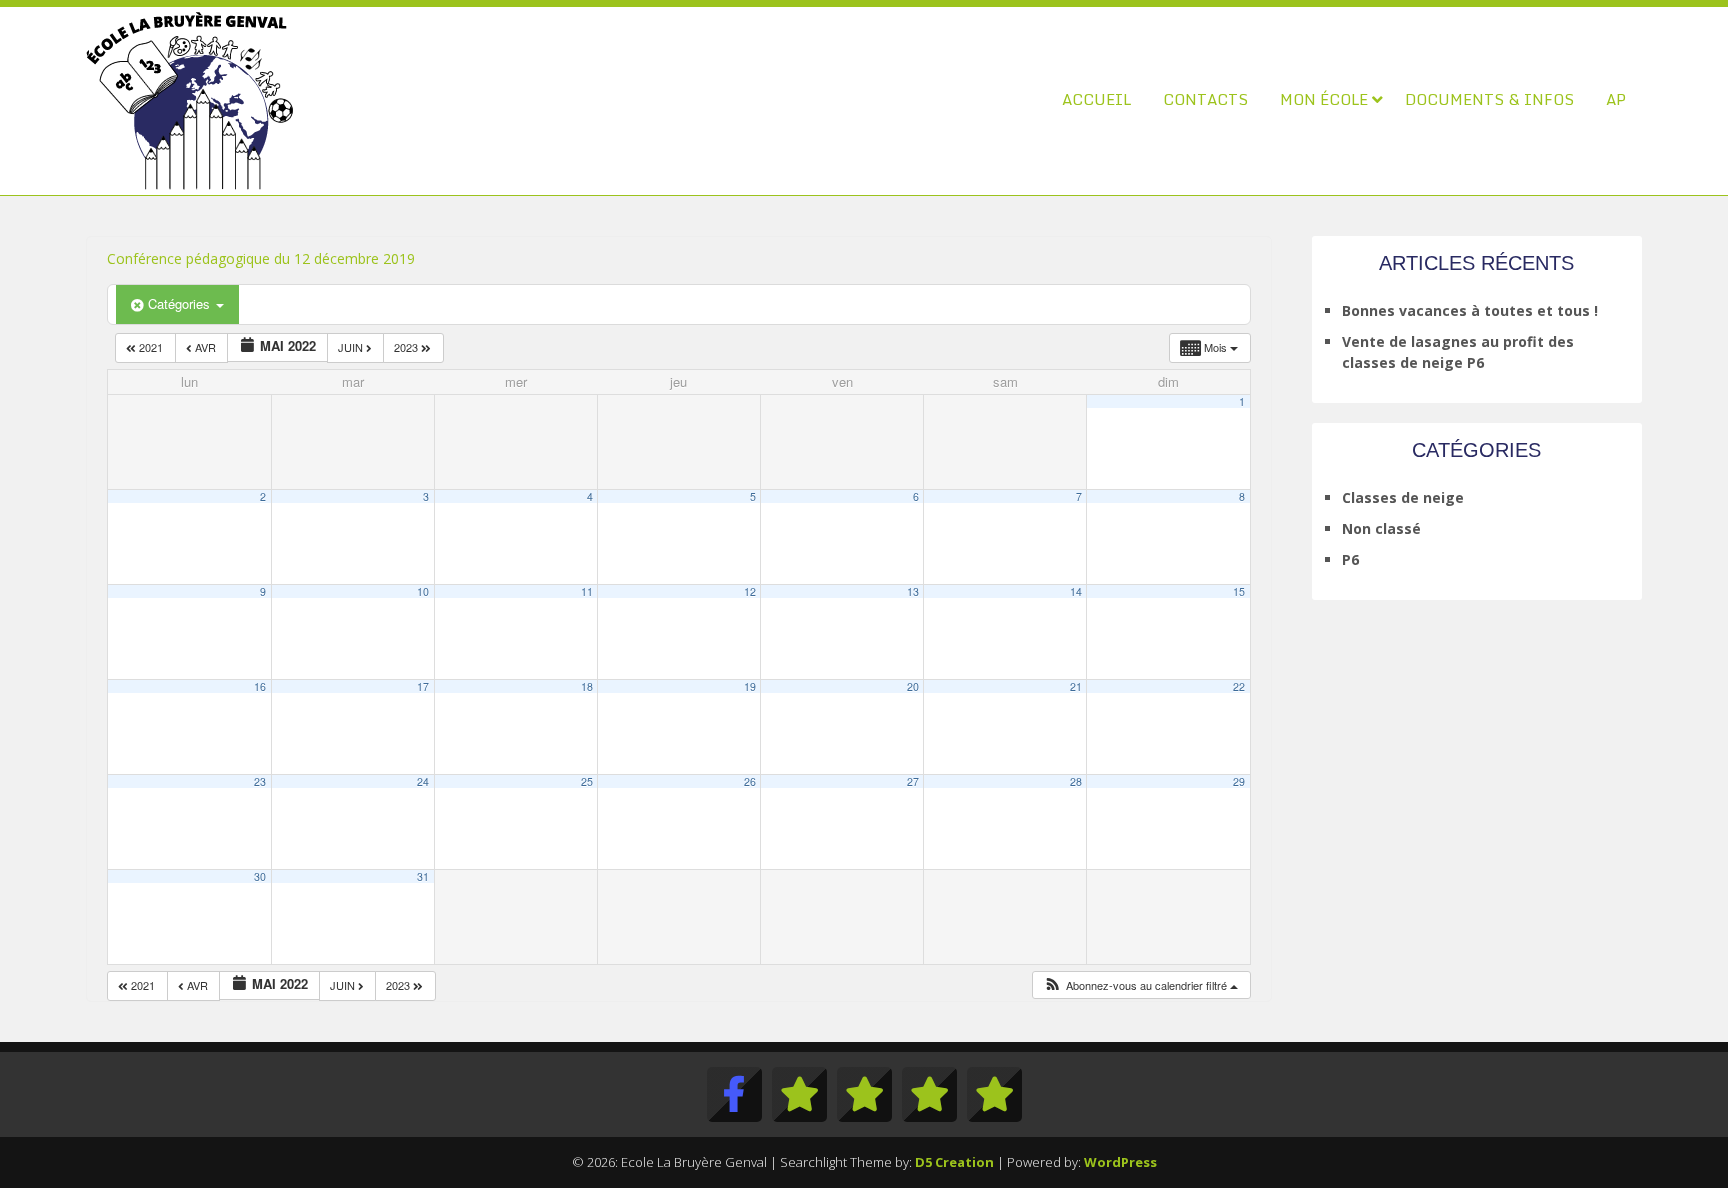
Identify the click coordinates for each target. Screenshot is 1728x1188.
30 (260, 876)
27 (913, 781)
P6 (1350, 559)
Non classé (1381, 528)
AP (1616, 99)
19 (750, 686)
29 (1239, 781)
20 (913, 686)
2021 (151, 347)
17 (423, 686)
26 (750, 781)
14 (1076, 591)
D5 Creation (954, 1162)
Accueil (1096, 99)
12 (750, 591)
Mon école (1324, 99)
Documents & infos (1489, 99)
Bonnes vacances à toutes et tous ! (1470, 310)
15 (1239, 591)
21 (1076, 686)
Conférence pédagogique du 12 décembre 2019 (261, 258)
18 (587, 686)
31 (423, 876)
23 (260, 781)
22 (1239, 686)
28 (1076, 781)
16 (260, 686)
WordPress (1120, 1162)
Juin (352, 347)
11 (587, 591)
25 (587, 781)
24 (423, 781)
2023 (407, 347)
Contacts (1205, 99)
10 (423, 591)
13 (913, 591)
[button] (1140, 985)
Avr (205, 347)
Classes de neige (1403, 497)
